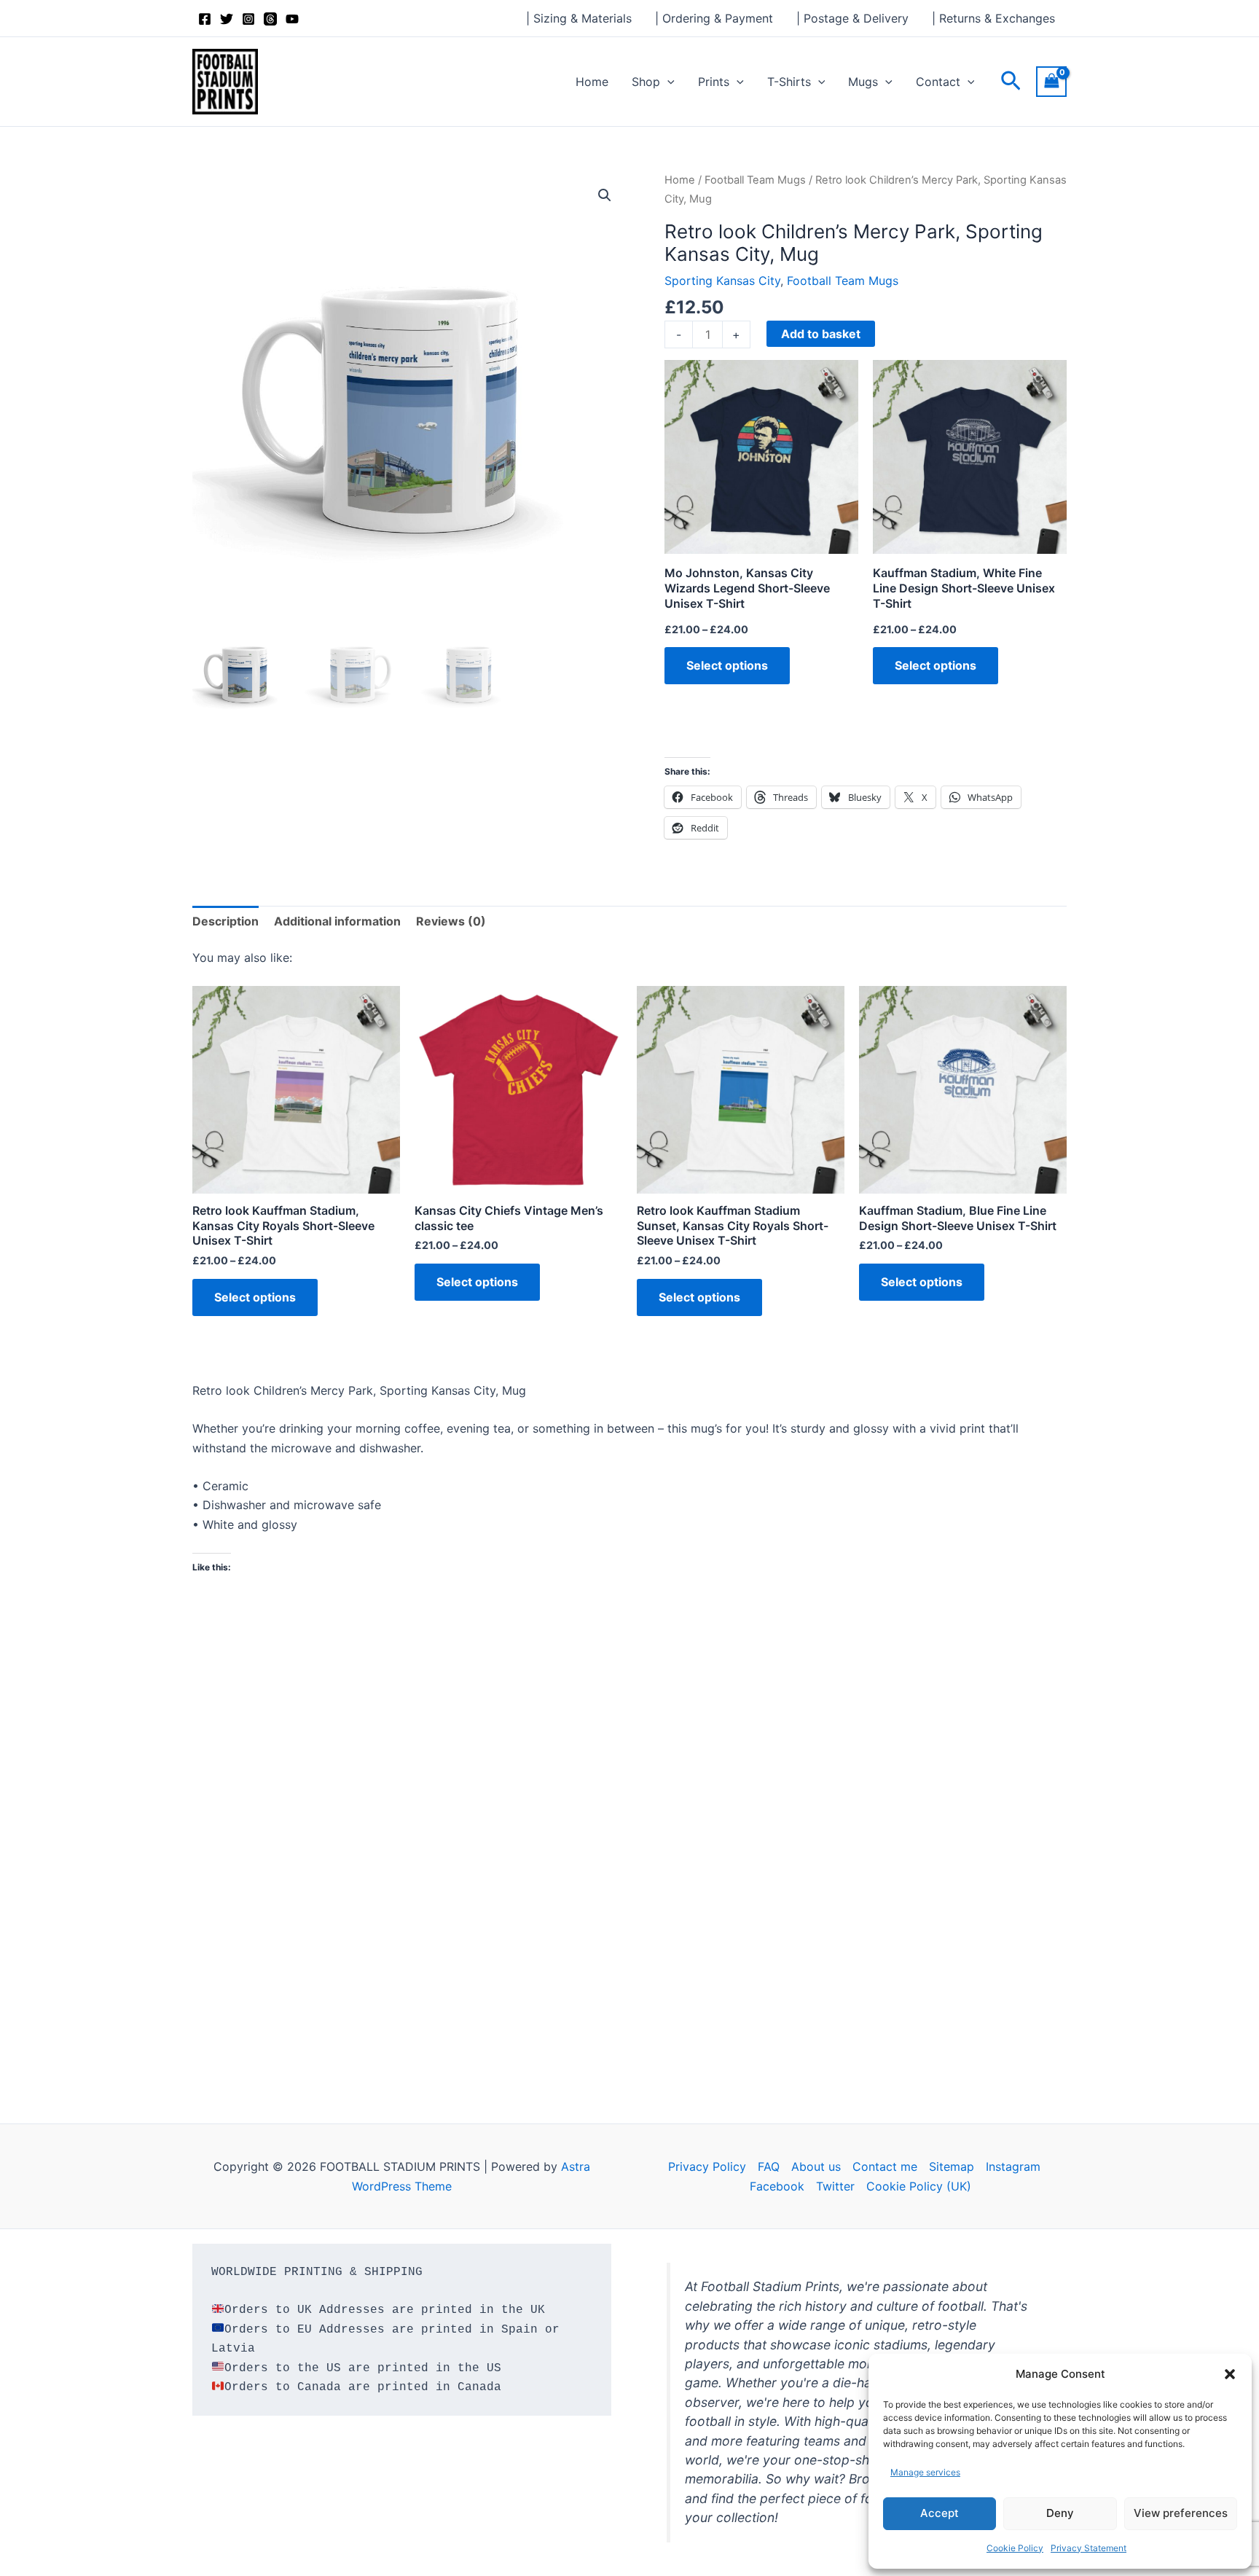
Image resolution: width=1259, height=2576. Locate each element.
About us (816, 2166)
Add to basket (821, 334)
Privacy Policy (707, 2166)
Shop (646, 82)
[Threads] (270, 19)
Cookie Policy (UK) (919, 2186)
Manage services (925, 2472)
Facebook (777, 2186)
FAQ (769, 2166)
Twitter (835, 2186)
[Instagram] (248, 19)
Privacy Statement (1089, 2548)
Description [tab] (225, 921)
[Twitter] (227, 19)
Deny (1060, 2513)
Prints (714, 82)
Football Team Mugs (755, 180)
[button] (1230, 2374)
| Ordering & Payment (714, 18)
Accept (940, 2513)
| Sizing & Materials (579, 18)
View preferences (1181, 2513)
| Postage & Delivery (852, 18)
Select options (727, 665)
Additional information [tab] (337, 921)
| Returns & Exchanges (993, 18)
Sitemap (952, 2166)
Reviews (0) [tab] (451, 921)
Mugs (863, 82)
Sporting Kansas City (722, 281)
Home (592, 82)
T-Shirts (789, 82)
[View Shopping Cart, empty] (1051, 81)
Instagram (1013, 2166)
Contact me (885, 2166)
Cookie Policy (1015, 2548)
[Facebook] (205, 19)
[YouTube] (292, 19)
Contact (938, 82)
